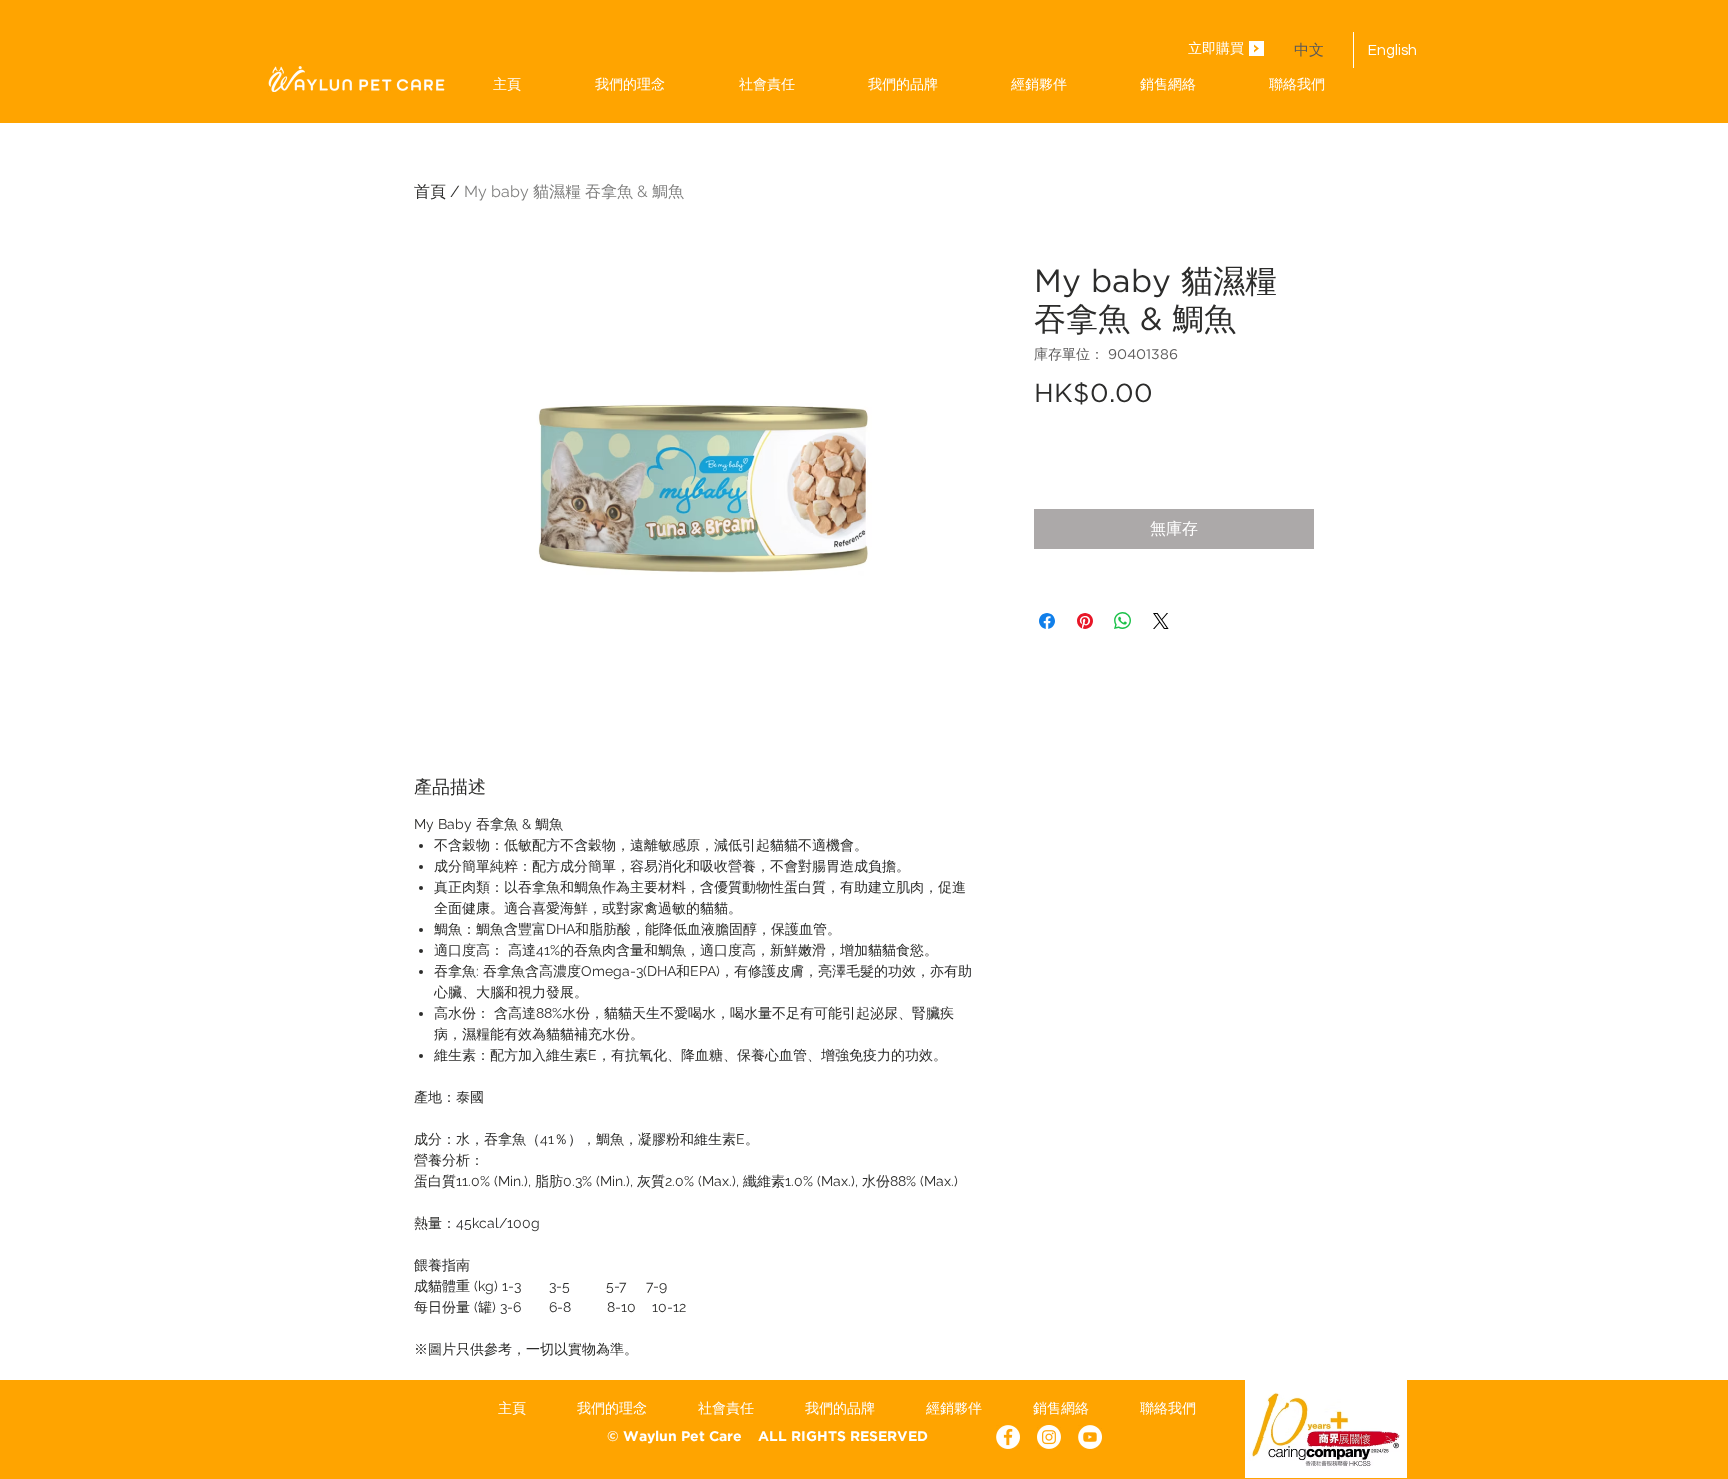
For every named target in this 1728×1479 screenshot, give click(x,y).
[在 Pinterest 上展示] (1085, 621)
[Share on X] (1161, 621)
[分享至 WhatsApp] (1123, 621)
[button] (902, 84)
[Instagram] (1049, 1437)
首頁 (430, 191)
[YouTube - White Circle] (1090, 1437)
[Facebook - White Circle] (1008, 1437)
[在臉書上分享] (1047, 621)
